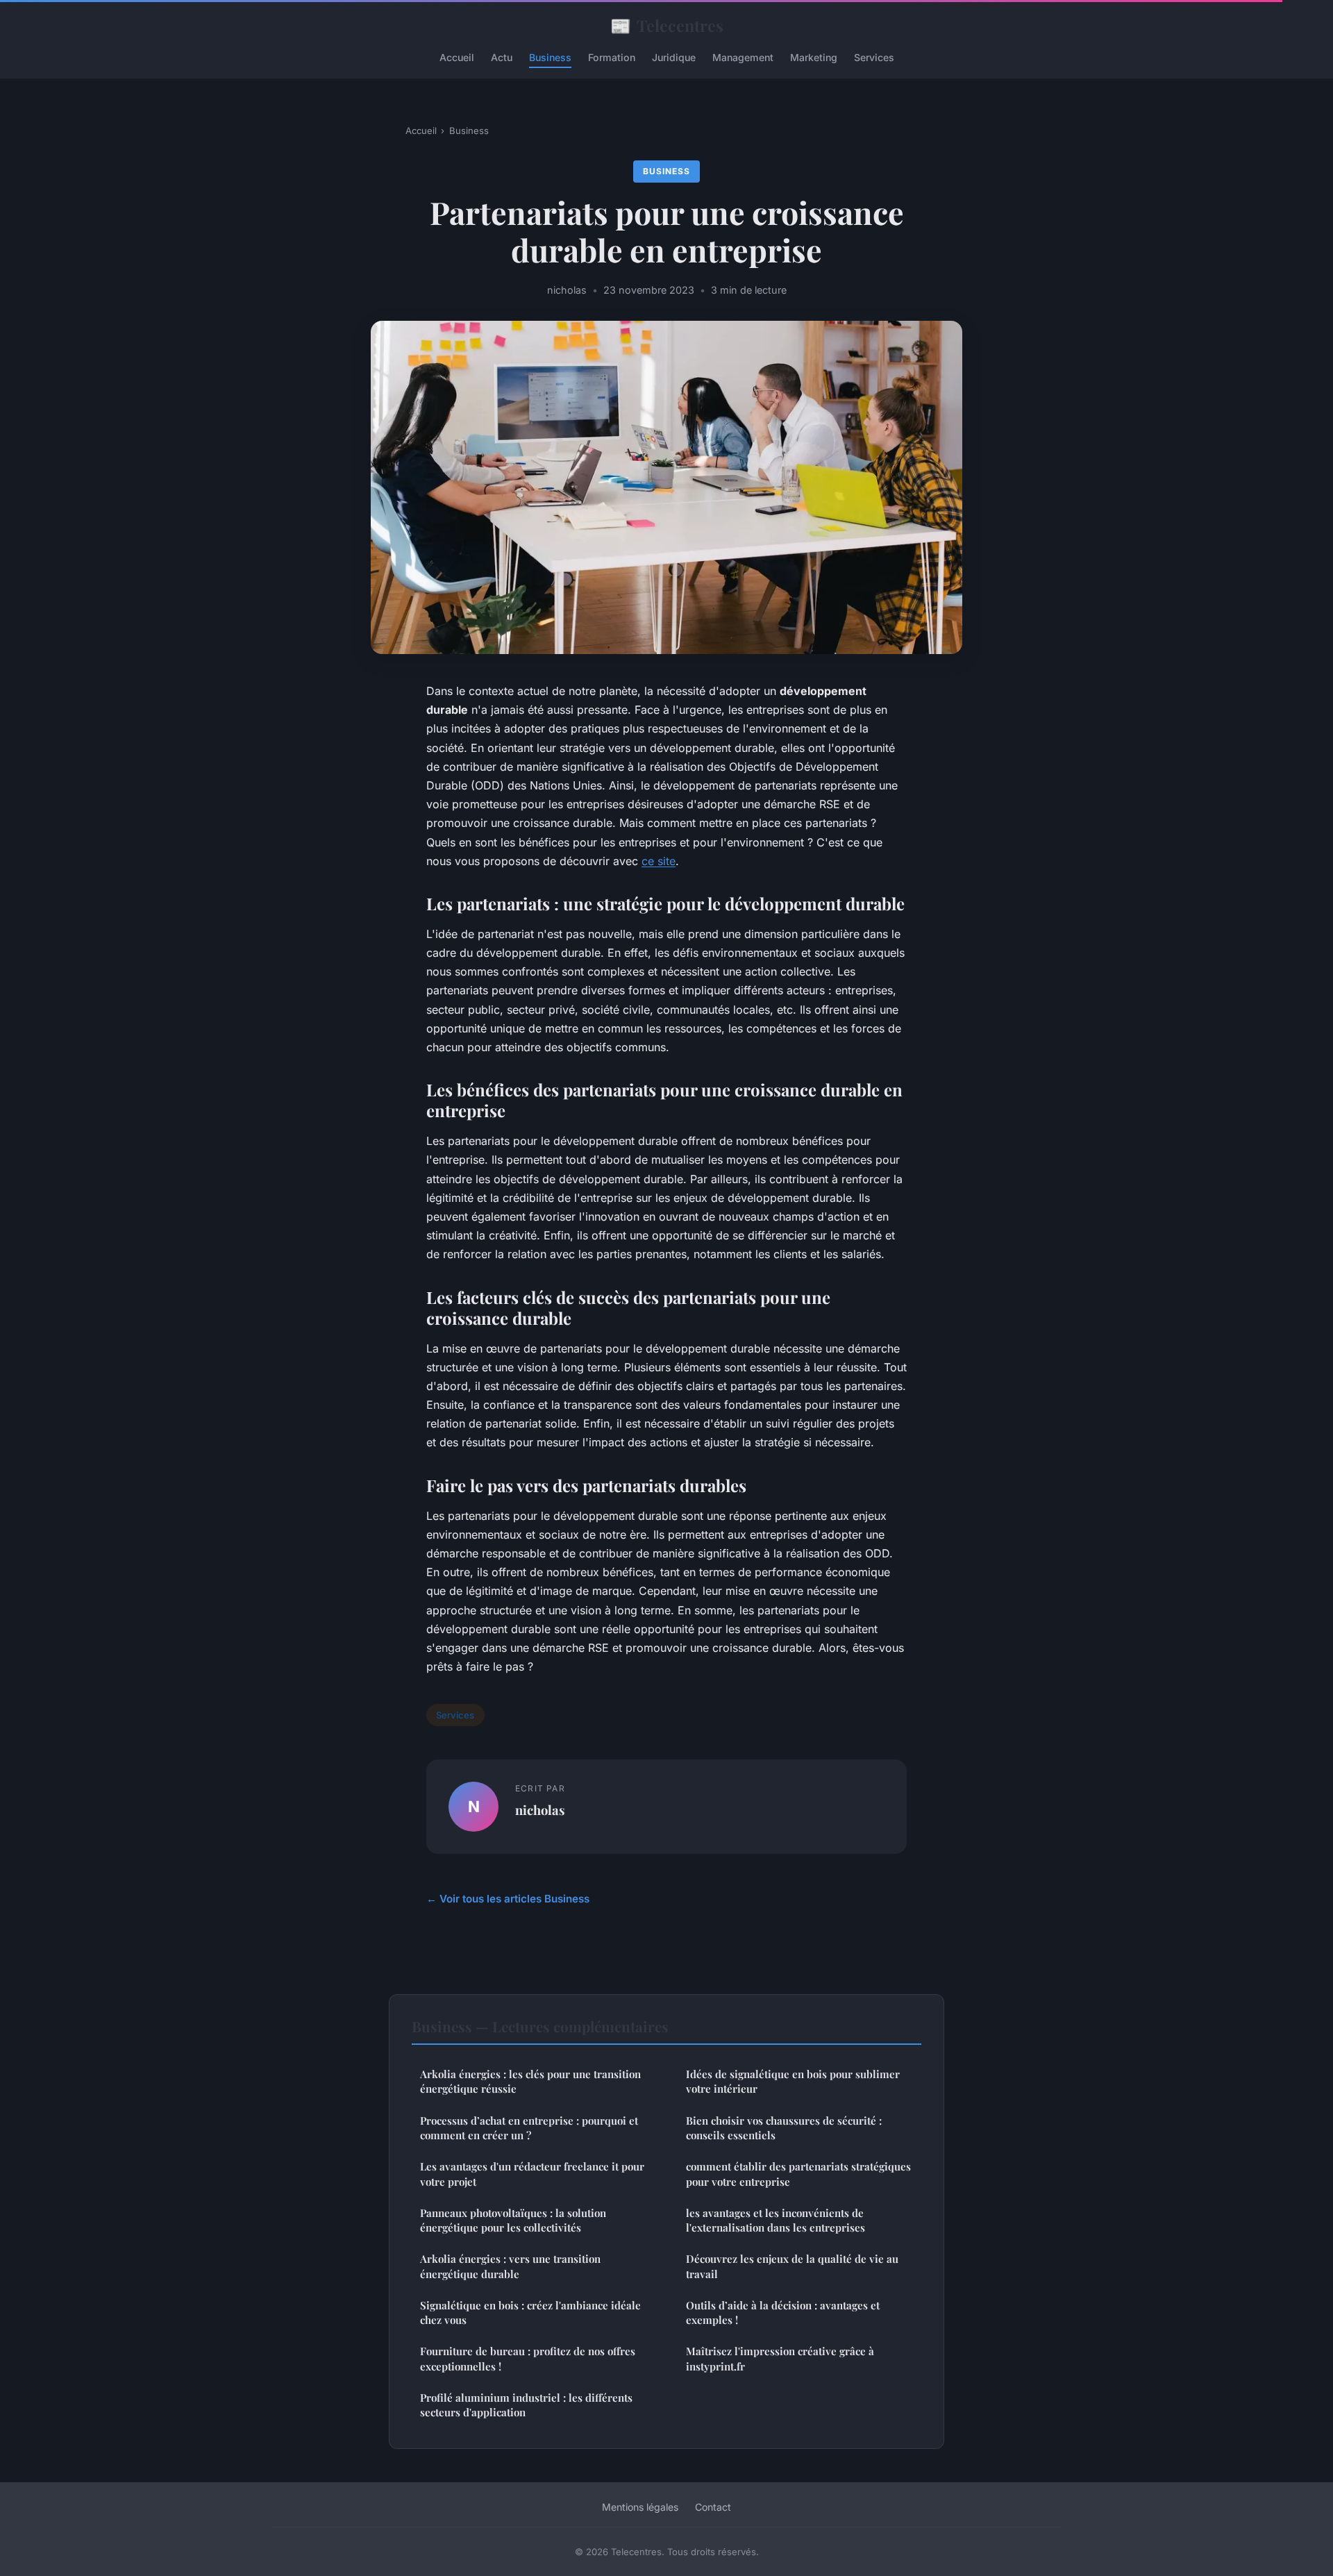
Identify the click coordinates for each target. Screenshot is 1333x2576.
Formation (612, 57)
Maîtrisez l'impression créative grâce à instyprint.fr (780, 2358)
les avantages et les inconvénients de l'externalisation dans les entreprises (776, 2220)
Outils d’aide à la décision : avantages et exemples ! (783, 2312)
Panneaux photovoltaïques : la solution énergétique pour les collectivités (513, 2220)
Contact (713, 2507)
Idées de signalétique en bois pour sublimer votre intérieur (793, 2081)
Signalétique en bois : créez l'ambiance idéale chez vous (530, 2312)
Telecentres (667, 25)
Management (743, 57)
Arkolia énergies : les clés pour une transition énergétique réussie (530, 2081)
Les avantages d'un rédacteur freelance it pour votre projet (532, 2174)
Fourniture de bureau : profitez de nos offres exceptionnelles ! (528, 2358)
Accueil (457, 57)
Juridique (674, 57)
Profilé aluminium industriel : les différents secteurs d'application (526, 2405)
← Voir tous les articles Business (508, 1899)
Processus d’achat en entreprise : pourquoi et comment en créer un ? (529, 2128)
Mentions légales (640, 2507)
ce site (659, 861)
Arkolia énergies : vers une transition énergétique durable (510, 2266)
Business (550, 57)
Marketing (814, 57)
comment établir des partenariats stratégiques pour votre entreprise (798, 2174)
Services (874, 57)
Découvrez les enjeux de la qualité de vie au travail (792, 2266)
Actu (502, 57)
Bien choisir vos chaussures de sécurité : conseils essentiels (784, 2128)
